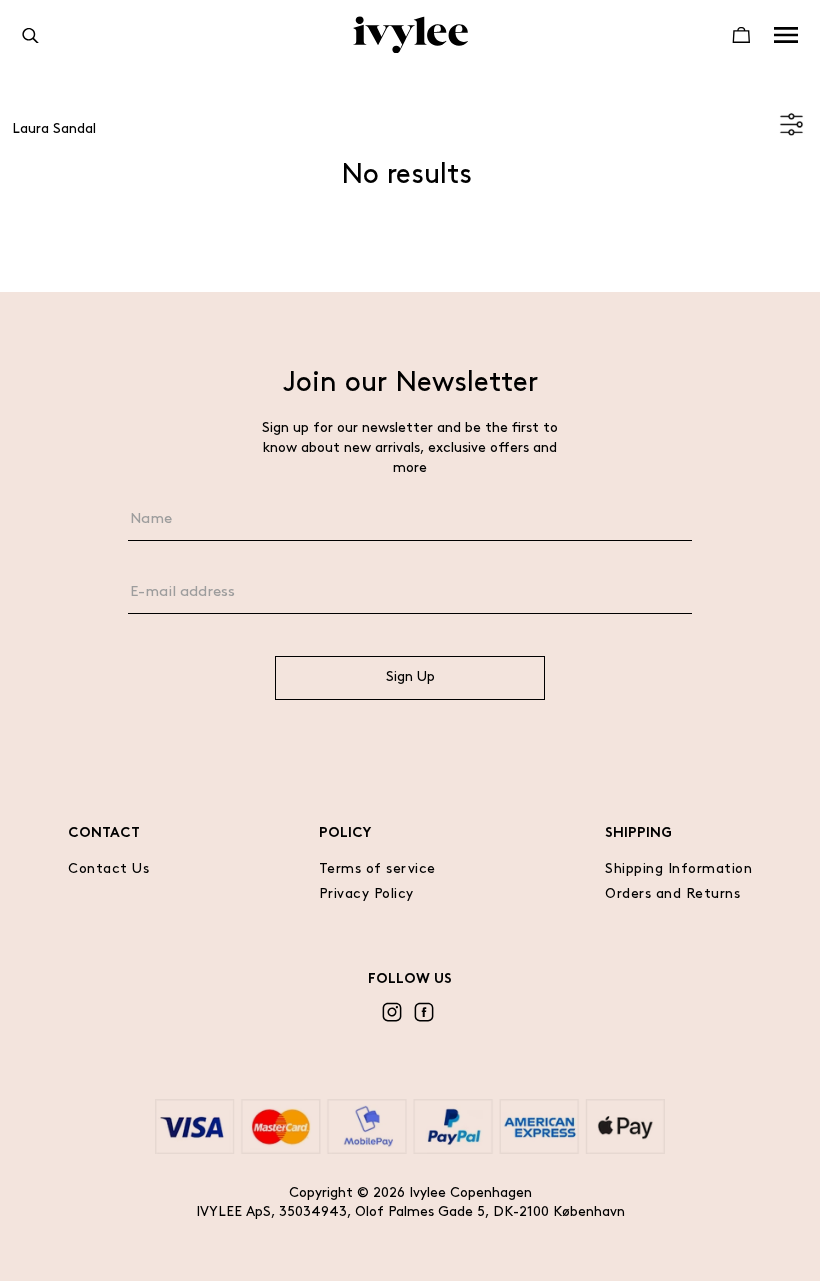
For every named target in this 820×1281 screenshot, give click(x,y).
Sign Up (410, 677)
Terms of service (377, 869)
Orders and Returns (672, 894)
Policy (345, 833)
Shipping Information (678, 869)
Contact (104, 833)
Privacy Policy (366, 894)
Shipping (638, 833)
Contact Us (108, 869)
